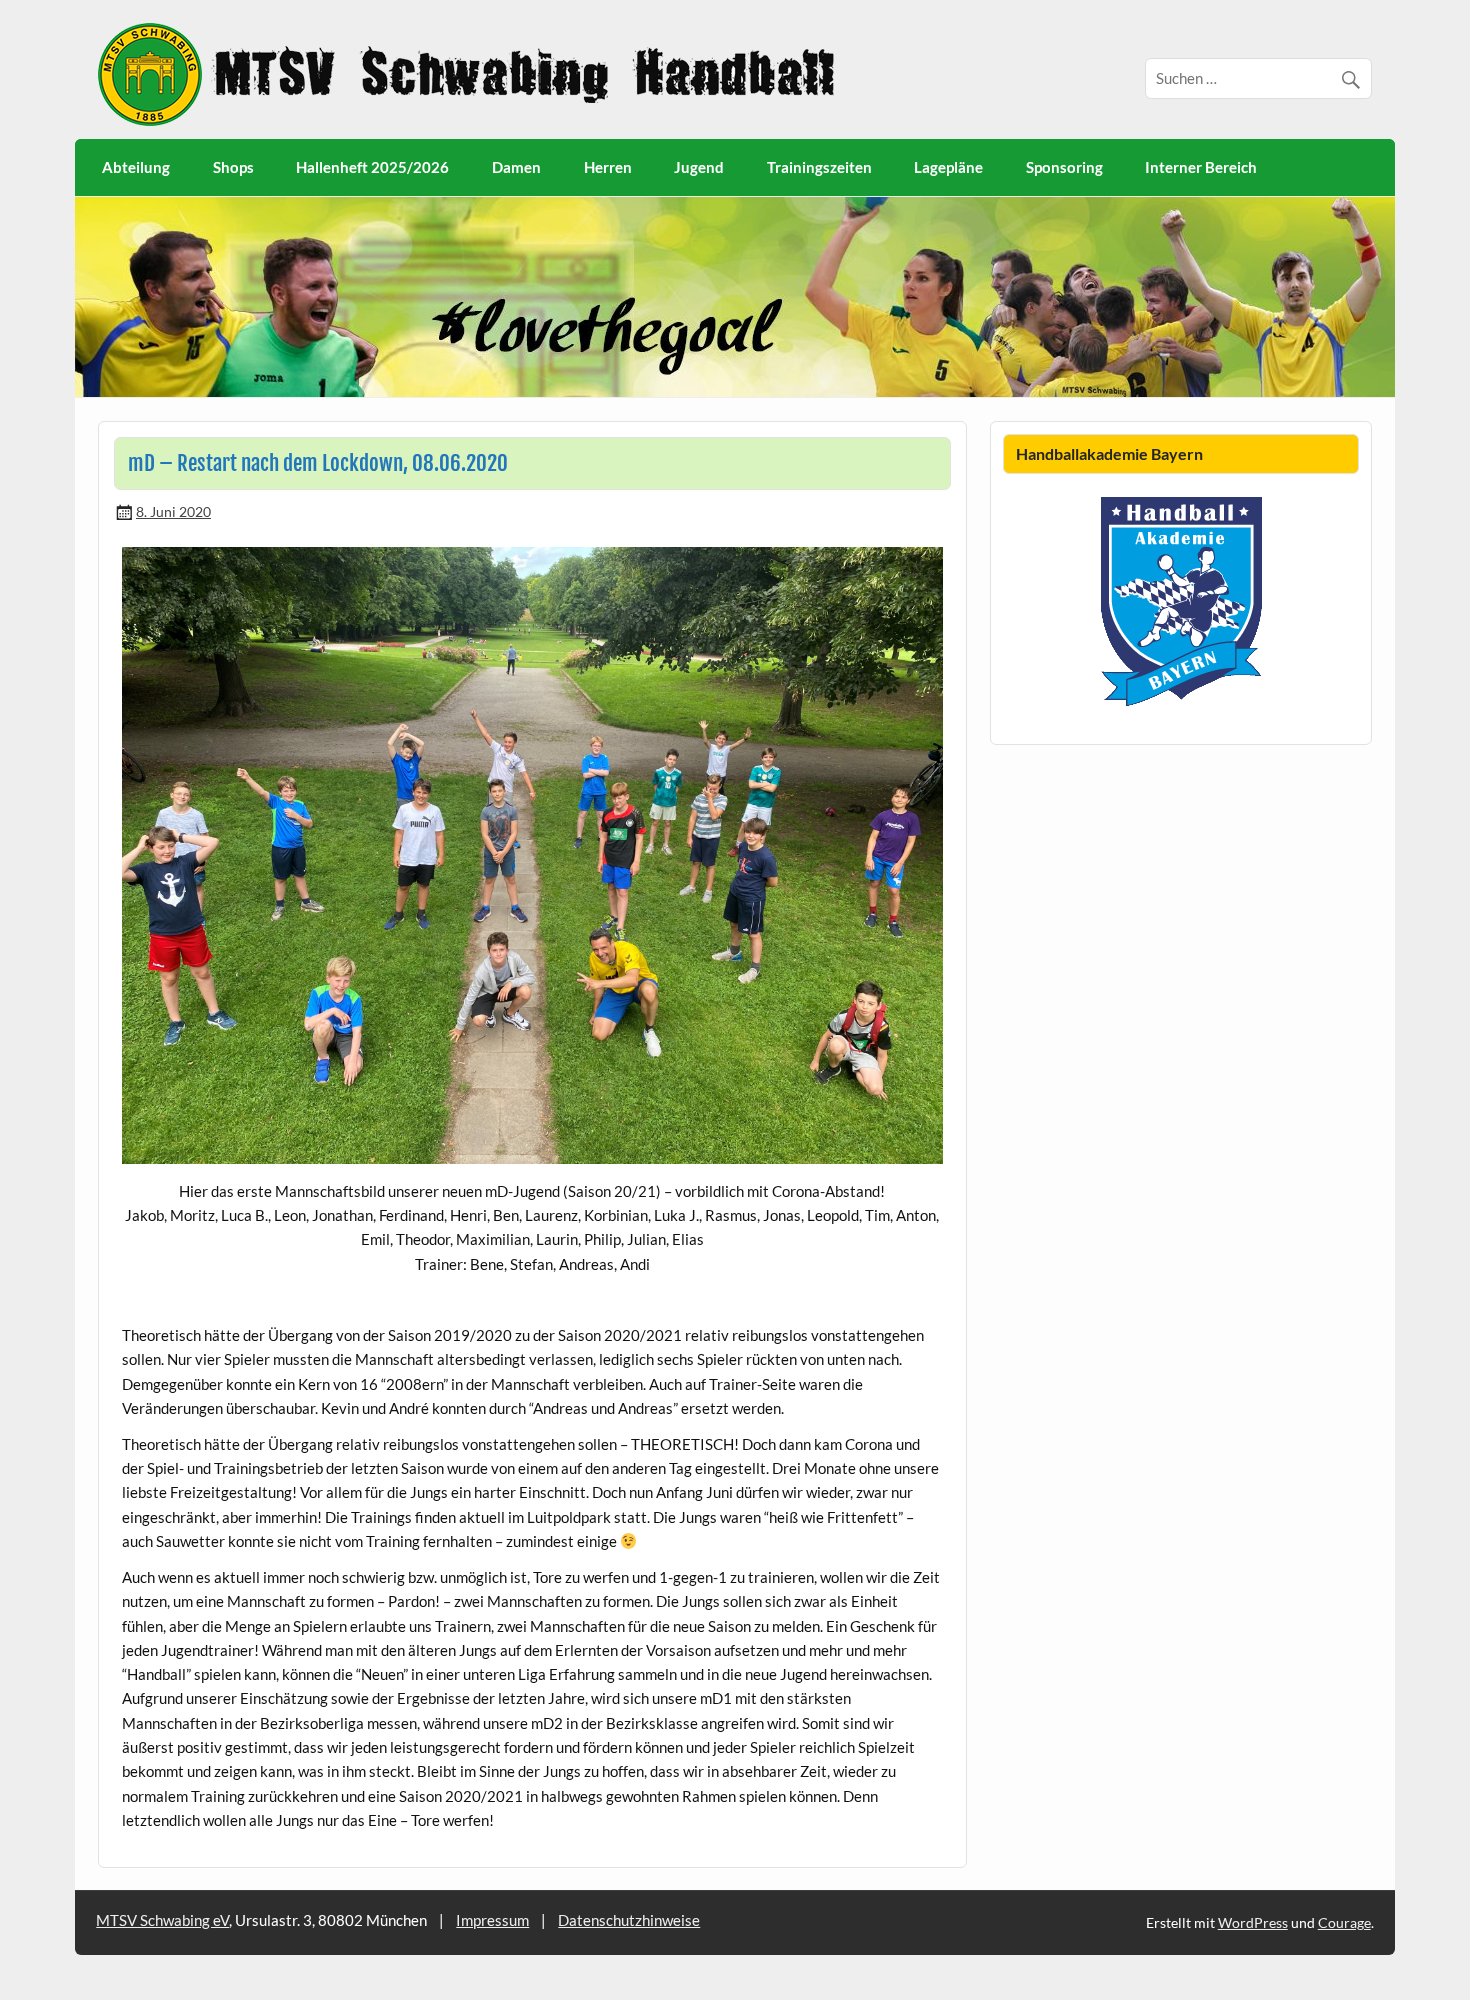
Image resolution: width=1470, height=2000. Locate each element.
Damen (516, 167)
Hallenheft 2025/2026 (372, 167)
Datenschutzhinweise (629, 1920)
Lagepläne (948, 167)
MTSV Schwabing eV (162, 1920)
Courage (1344, 1922)
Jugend (699, 167)
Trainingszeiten (819, 167)
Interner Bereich (1201, 167)
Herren (608, 167)
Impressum (492, 1920)
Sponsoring (1064, 167)
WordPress (1253, 1922)
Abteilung (136, 167)
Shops (233, 167)
